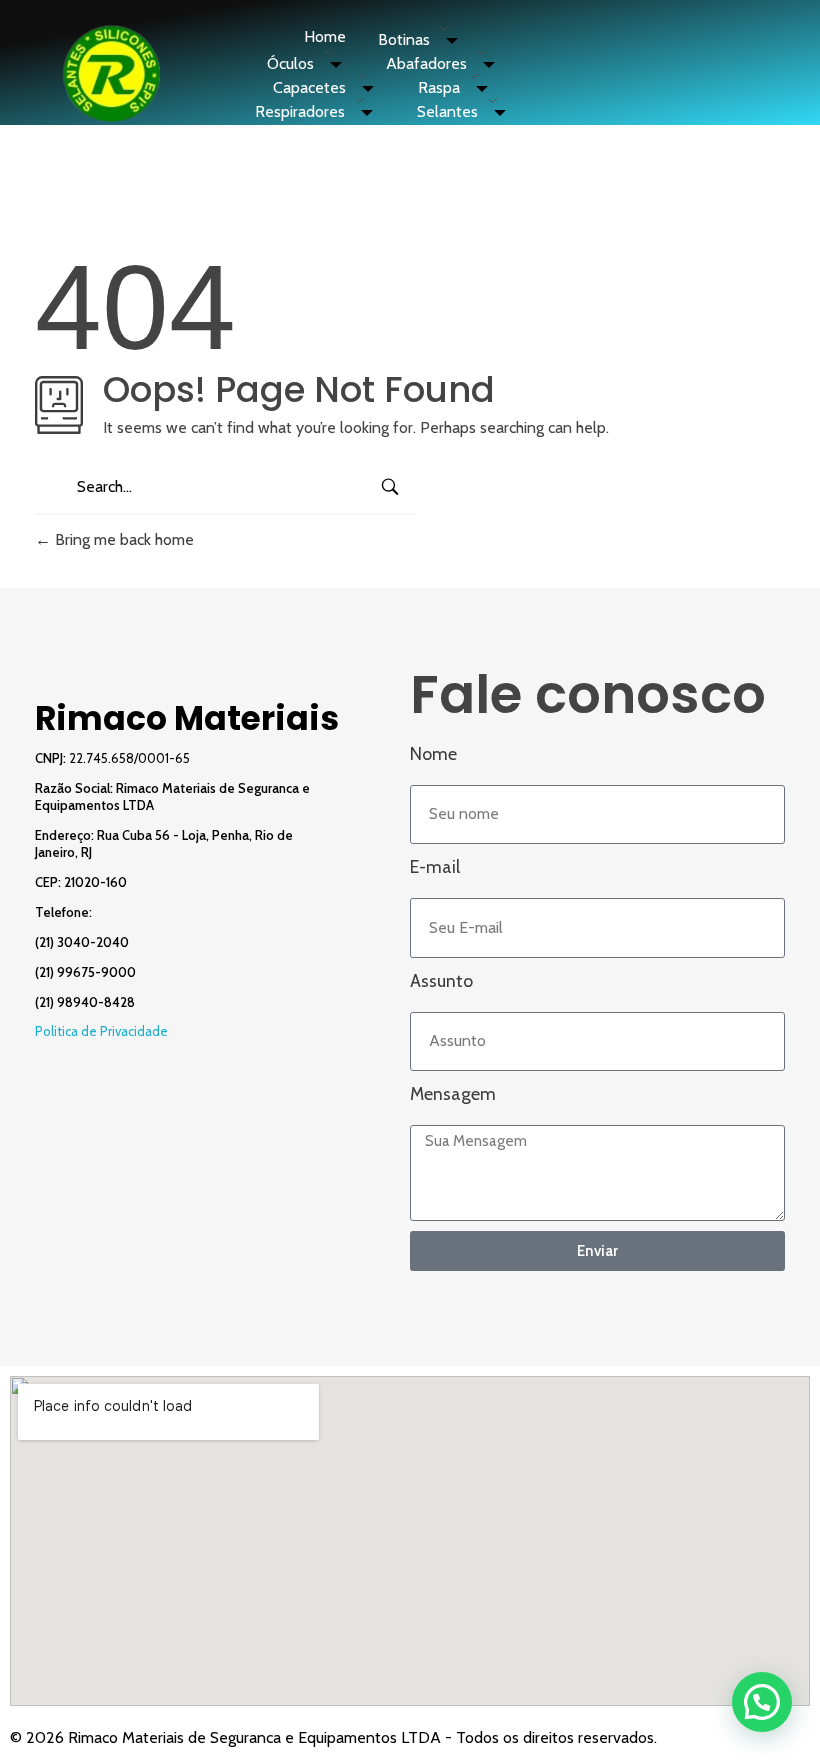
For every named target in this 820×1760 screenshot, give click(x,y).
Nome (433, 753)
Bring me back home (122, 539)
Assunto (441, 980)
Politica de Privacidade (101, 1031)
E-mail (435, 866)
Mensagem (453, 1093)
